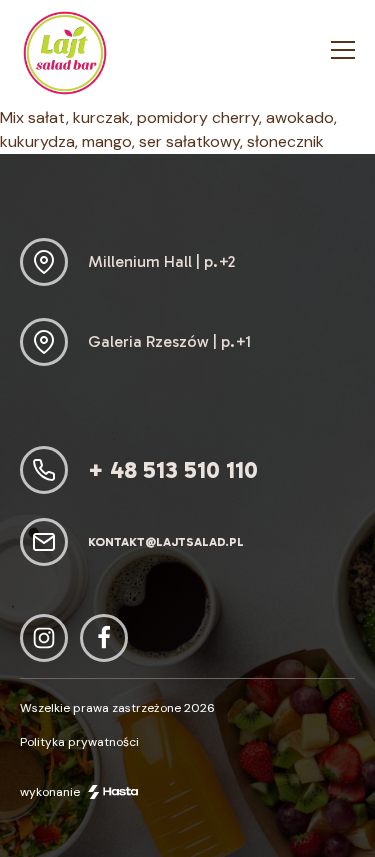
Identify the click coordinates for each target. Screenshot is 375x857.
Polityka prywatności (79, 742)
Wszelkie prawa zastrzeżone (117, 708)
